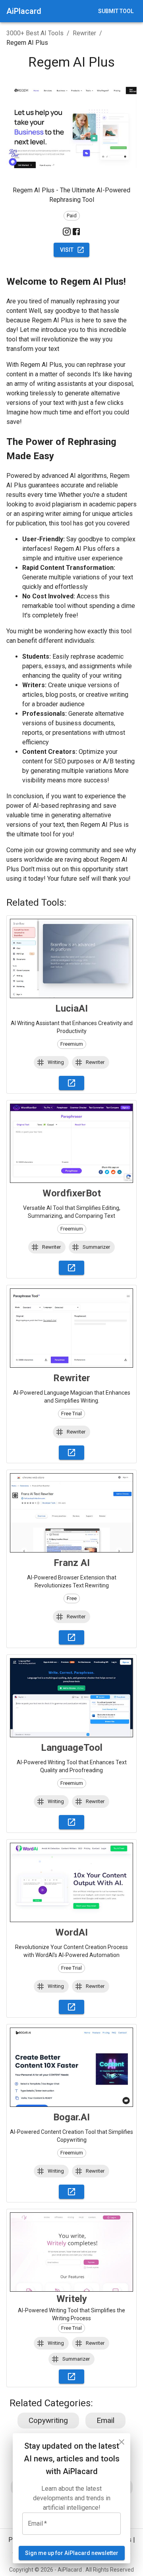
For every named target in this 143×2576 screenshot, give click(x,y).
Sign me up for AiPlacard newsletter (72, 2553)
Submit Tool (116, 11)
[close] (122, 2442)
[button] (51, 1062)
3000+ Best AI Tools (35, 33)
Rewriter (84, 33)
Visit (67, 250)
